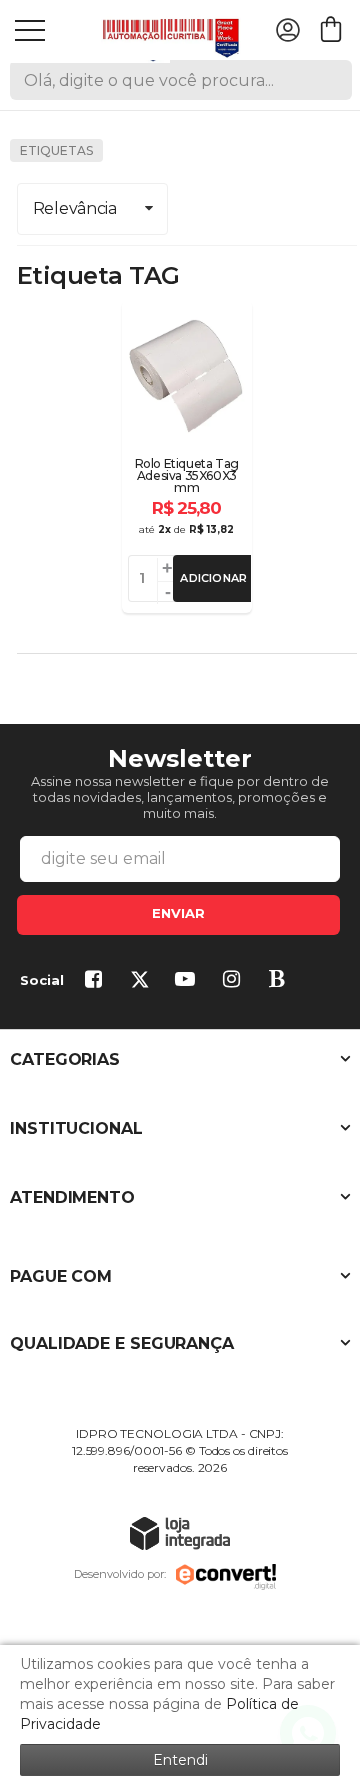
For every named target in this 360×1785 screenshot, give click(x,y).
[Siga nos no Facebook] (97, 981)
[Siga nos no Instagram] (235, 981)
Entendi (180, 1760)
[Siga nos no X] (143, 981)
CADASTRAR (178, 915)
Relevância (75, 208)
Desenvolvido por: (120, 1574)
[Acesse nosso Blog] (281, 981)
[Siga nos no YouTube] (189, 981)
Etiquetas (56, 150)
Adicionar (213, 578)
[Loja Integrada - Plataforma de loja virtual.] (180, 1532)
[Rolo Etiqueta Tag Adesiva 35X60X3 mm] (187, 456)
